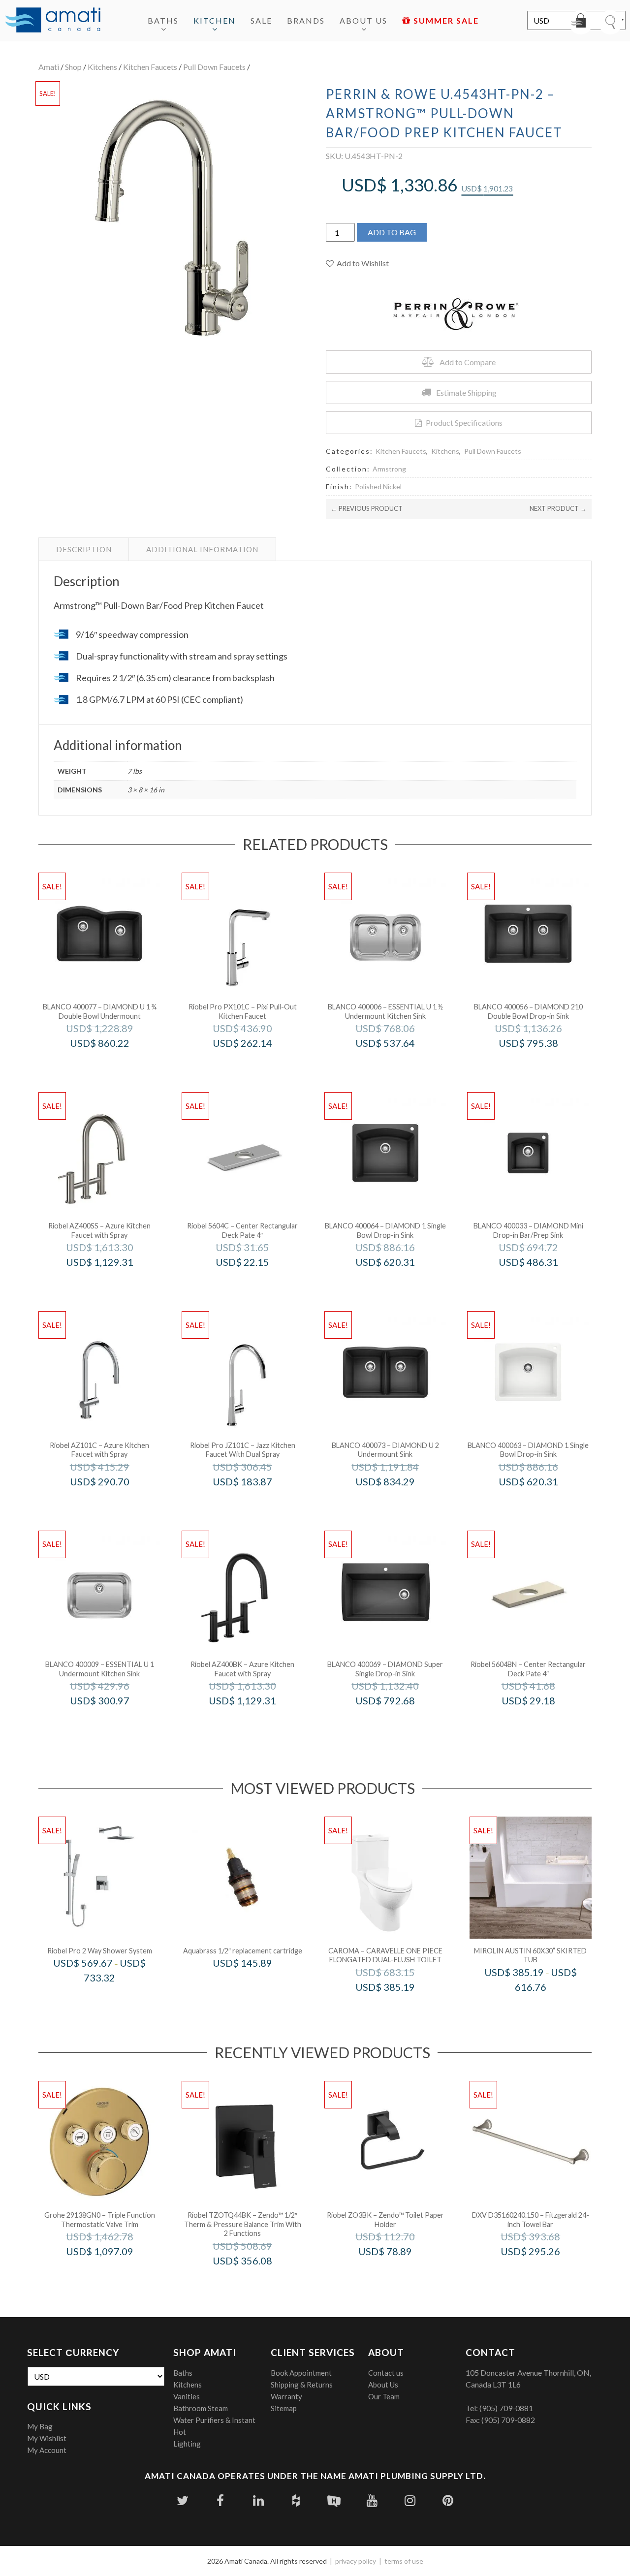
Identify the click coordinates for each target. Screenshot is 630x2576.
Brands (306, 20)
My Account (47, 2450)
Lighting (187, 2444)
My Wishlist (47, 2438)
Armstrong (389, 469)
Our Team (384, 2396)
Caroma (398, 2008)
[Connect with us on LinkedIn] (258, 2500)
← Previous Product (367, 508)
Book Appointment (301, 2373)
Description (84, 549)
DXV (544, 2272)
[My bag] (581, 22)
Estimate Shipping (466, 393)
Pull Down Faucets (214, 67)
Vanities (187, 2396)
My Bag (40, 2426)
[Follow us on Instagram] (410, 2500)
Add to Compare (468, 362)
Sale (261, 20)
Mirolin (544, 2008)
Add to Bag (392, 232)
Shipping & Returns (302, 2385)
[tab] (84, 549)
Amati (49, 67)
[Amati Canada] (53, 21)
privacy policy (356, 2561)
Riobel (113, 1283)
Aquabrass (256, 1984)
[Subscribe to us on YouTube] (372, 2500)
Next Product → (558, 508)
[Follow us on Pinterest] (448, 2500)
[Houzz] (296, 2500)
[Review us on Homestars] (334, 2500)
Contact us (386, 2373)
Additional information (202, 549)
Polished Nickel (378, 487)
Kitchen (215, 20)
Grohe (113, 2272)
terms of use (404, 2561)
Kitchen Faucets (150, 67)
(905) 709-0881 (506, 2408)
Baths (163, 20)
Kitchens (102, 67)
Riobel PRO (256, 1064)
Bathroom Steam (201, 2408)
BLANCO (113, 1064)
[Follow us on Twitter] (182, 2500)
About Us (363, 20)
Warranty (286, 2396)
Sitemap (284, 2408)
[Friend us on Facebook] (220, 2500)
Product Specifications (464, 423)
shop (73, 67)
